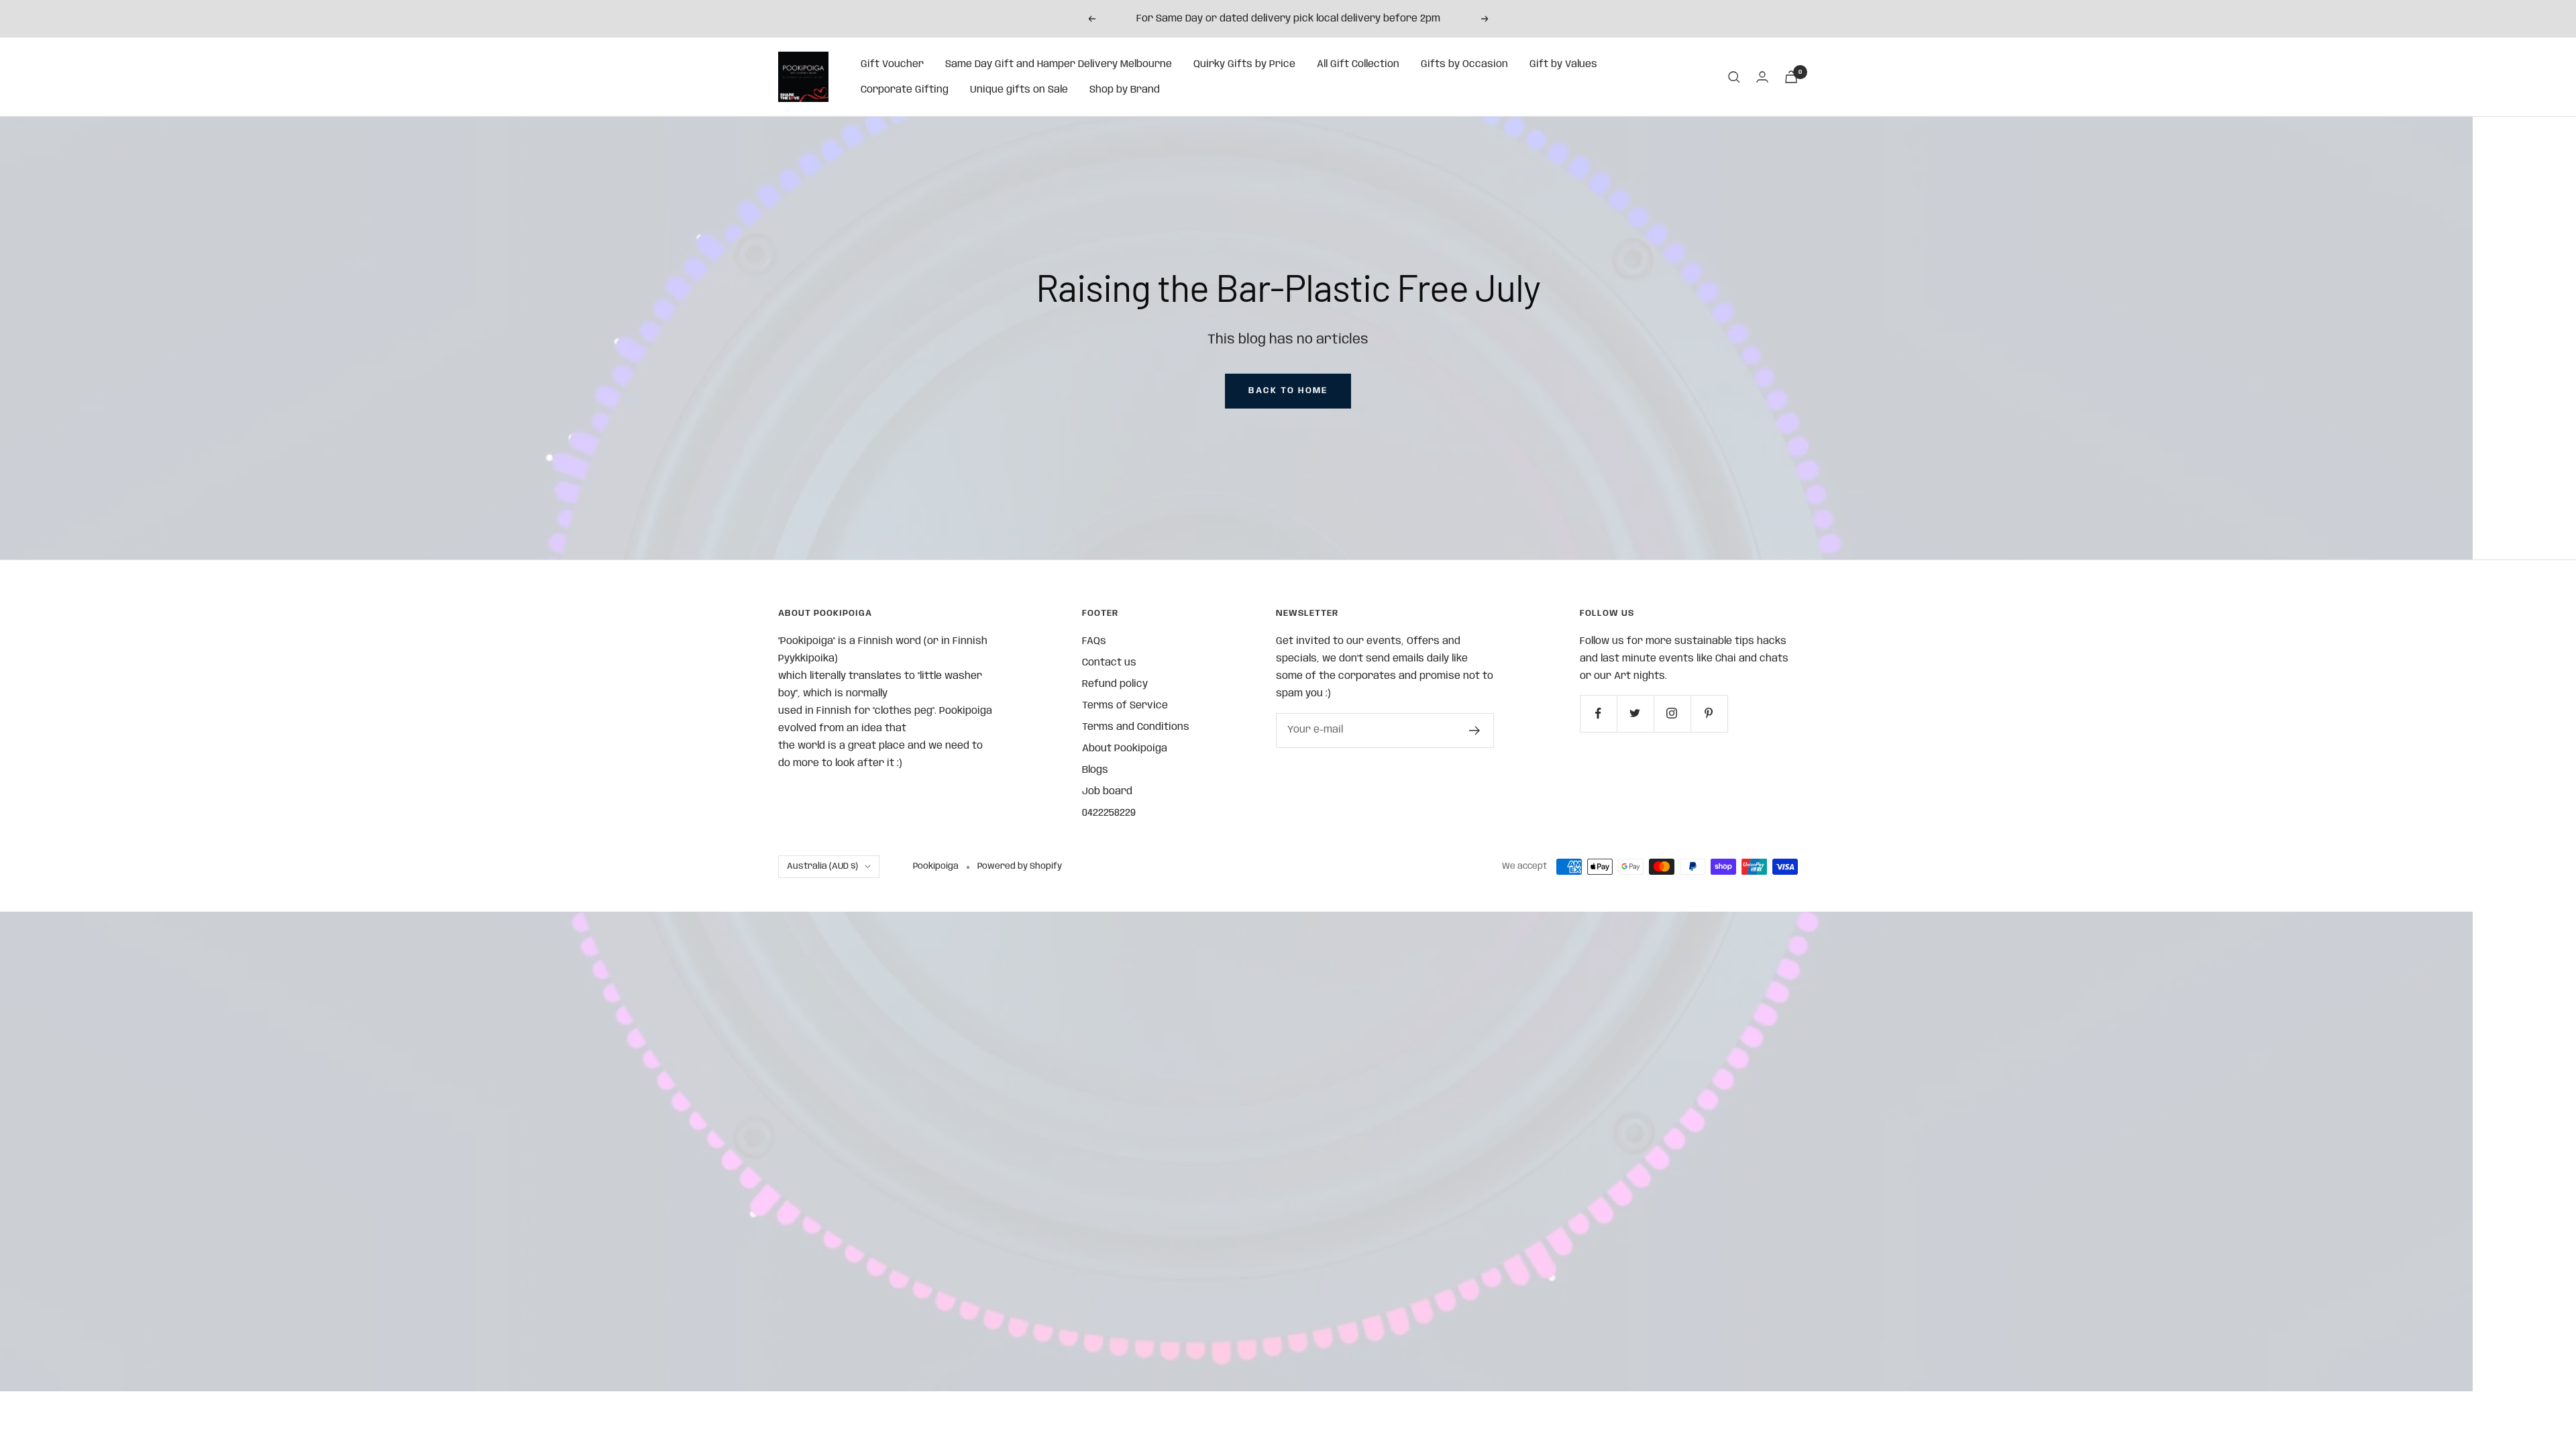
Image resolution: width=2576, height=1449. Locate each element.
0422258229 (1109, 813)
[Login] (1762, 77)
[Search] (1734, 77)
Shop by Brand (1125, 90)
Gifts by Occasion (1464, 64)
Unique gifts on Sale (1019, 90)
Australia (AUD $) (822, 866)
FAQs (1094, 641)
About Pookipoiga (1125, 749)
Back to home (1288, 391)
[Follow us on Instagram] (1672, 713)
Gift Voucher (892, 64)
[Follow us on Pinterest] (1709, 713)
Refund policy (1115, 684)
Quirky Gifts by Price (1244, 64)
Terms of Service (1125, 706)
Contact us (1109, 663)
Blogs (1095, 770)
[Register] (1475, 731)
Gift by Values (1563, 64)
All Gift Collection (1358, 64)
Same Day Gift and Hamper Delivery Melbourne (1059, 64)
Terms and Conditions (1136, 727)
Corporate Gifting (905, 90)
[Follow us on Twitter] (1635, 713)
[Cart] (1791, 77)
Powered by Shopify (1020, 866)
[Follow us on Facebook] (1598, 713)
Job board (1107, 792)
